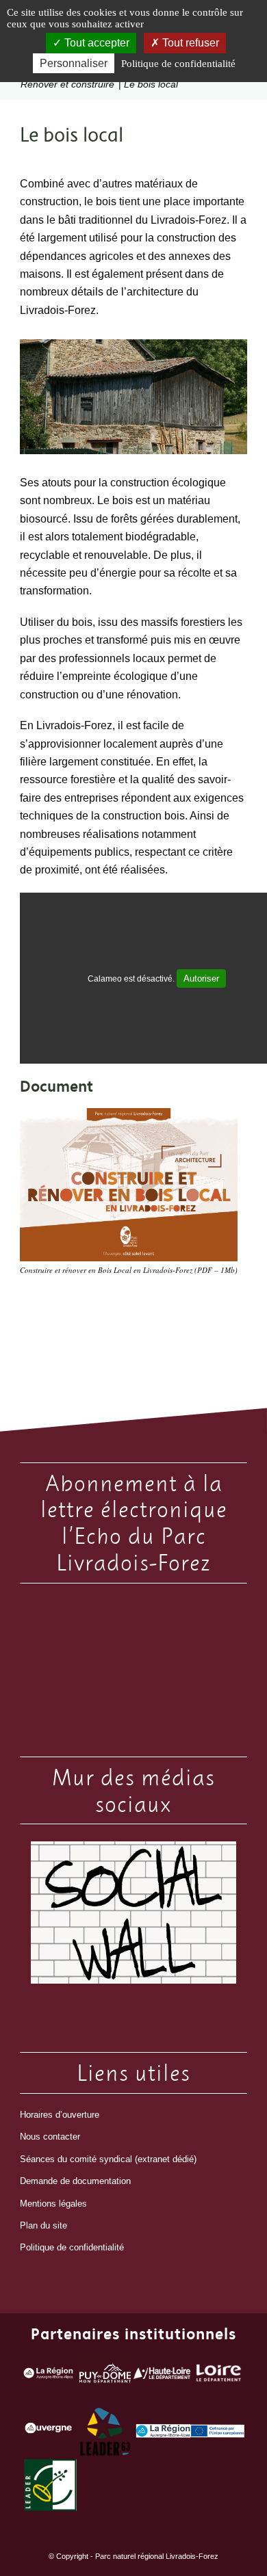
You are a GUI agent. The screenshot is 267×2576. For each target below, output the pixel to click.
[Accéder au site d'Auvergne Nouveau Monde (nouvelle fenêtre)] (48, 2431)
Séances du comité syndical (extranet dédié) (108, 2159)
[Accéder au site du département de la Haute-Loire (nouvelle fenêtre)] (162, 2376)
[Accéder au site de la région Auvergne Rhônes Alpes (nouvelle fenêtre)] (48, 2377)
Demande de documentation (75, 2181)
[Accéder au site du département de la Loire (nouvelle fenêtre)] (219, 2377)
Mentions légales (53, 2204)
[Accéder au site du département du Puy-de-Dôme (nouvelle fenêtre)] (105, 2376)
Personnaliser (74, 63)
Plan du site (43, 2225)
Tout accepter (96, 43)
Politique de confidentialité (72, 2247)
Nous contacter (50, 2137)
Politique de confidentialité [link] (178, 64)
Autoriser (201, 978)
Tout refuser (189, 43)
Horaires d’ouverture (60, 2115)
